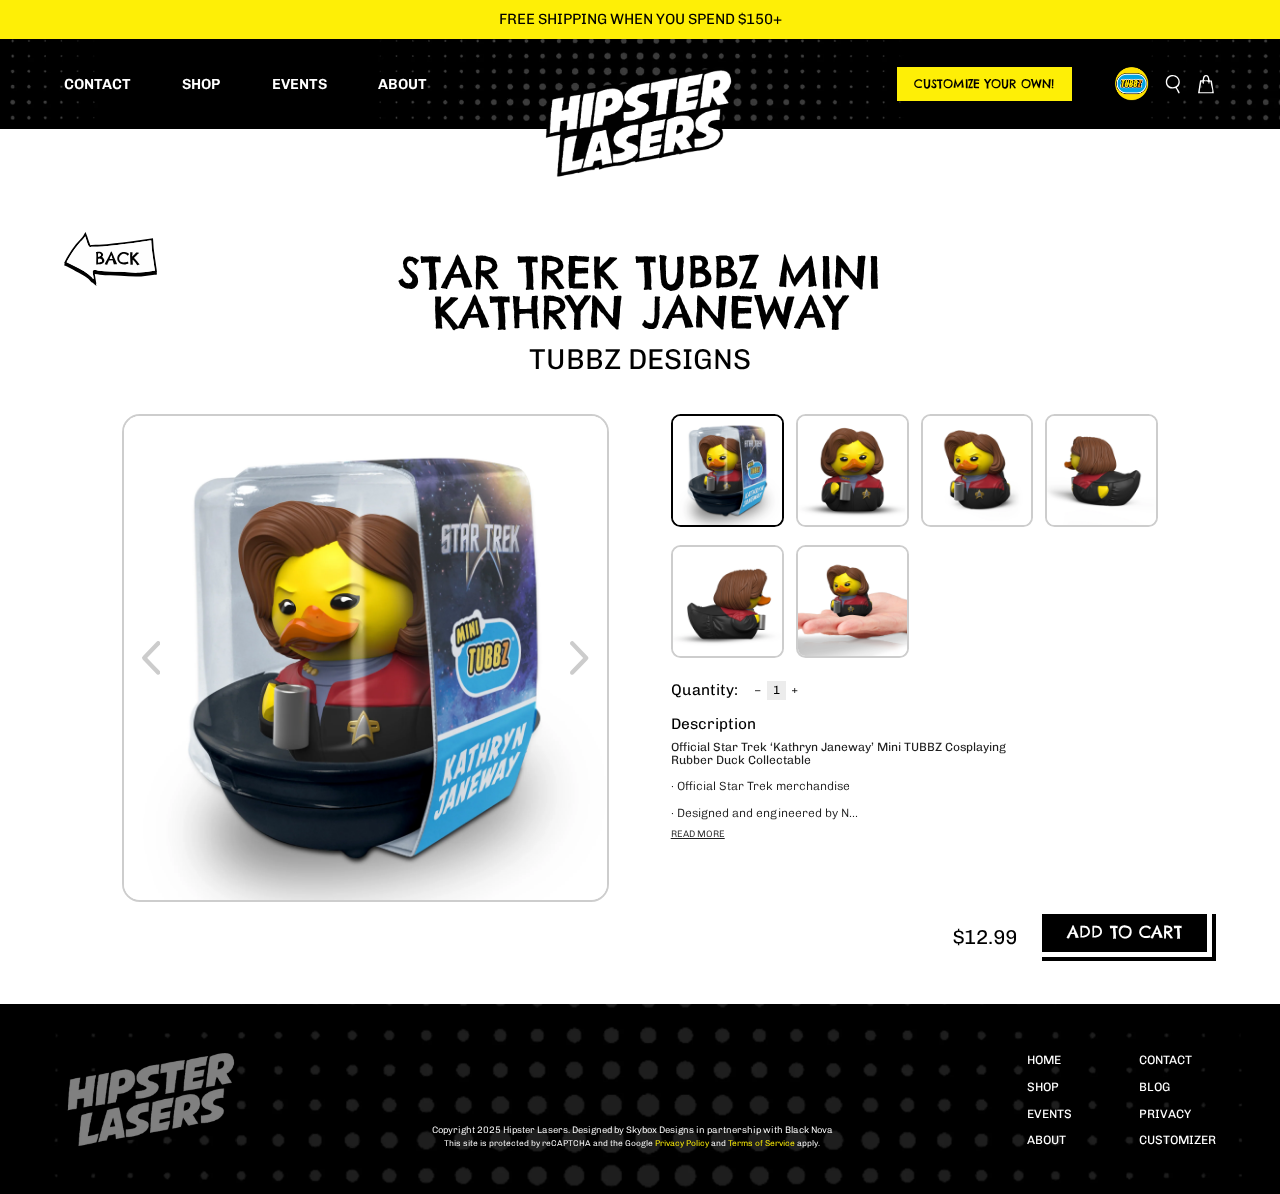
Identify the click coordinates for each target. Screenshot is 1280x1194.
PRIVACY (1165, 1114)
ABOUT (1046, 1140)
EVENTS (1049, 1114)
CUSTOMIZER (1177, 1140)
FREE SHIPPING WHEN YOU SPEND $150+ (640, 19)
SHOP (1043, 1087)
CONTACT (1165, 1060)
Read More (698, 833)
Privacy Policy (681, 1143)
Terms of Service (760, 1143)
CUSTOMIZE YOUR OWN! (984, 83)
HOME (1044, 1060)
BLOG (1154, 1087)
